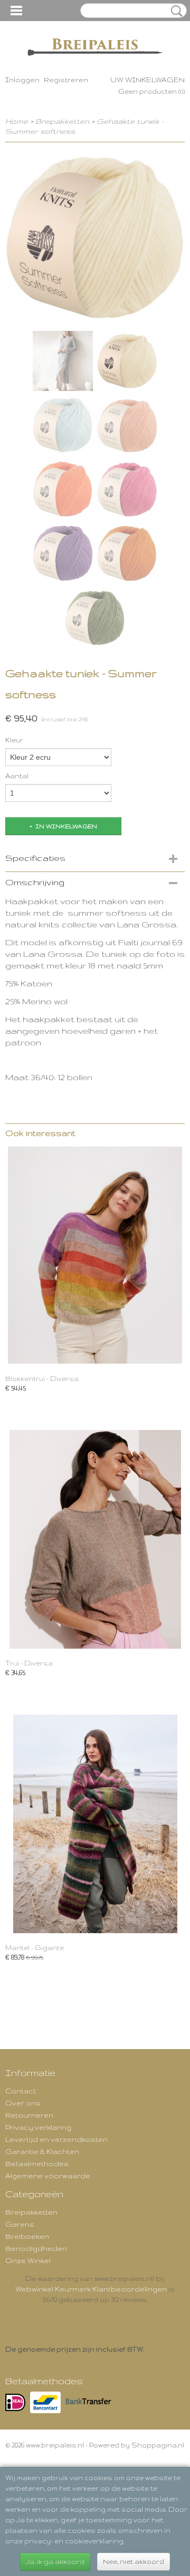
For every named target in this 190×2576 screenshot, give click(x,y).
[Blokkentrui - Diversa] (95, 1255)
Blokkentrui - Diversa (42, 1379)
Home (17, 121)
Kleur (14, 740)
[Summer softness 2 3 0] (95, 237)
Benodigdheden (36, 2248)
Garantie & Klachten (42, 2151)
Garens (20, 2224)
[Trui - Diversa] (95, 1539)
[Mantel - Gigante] (95, 1824)
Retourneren (29, 2115)
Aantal (17, 776)
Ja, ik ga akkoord (55, 2562)
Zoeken (175, 11)
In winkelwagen (66, 826)
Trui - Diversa (29, 1663)
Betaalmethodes (37, 2163)
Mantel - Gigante (35, 1948)
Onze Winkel (28, 2260)
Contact (21, 2091)
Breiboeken (27, 2236)
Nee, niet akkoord (134, 2562)
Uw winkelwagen (148, 80)
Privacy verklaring (38, 2127)
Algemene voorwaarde (48, 2176)
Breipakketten (62, 121)
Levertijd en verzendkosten (56, 2139)
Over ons (23, 2103)
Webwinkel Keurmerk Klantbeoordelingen (91, 2289)
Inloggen (22, 80)
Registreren (66, 80)
